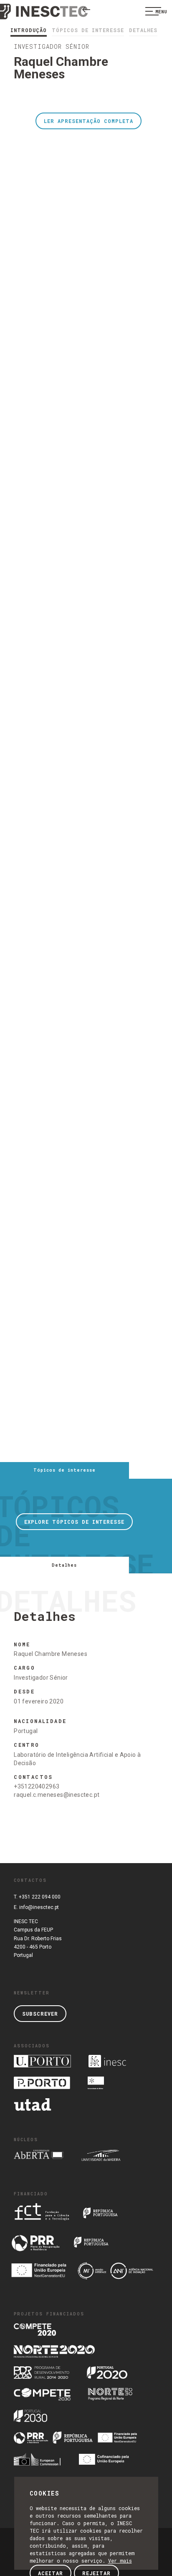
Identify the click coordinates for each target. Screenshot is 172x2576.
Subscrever (40, 2014)
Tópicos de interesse (88, 30)
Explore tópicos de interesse (74, 1522)
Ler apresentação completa (89, 121)
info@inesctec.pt (39, 1907)
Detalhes (143, 30)
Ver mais (120, 2561)
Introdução (29, 30)
